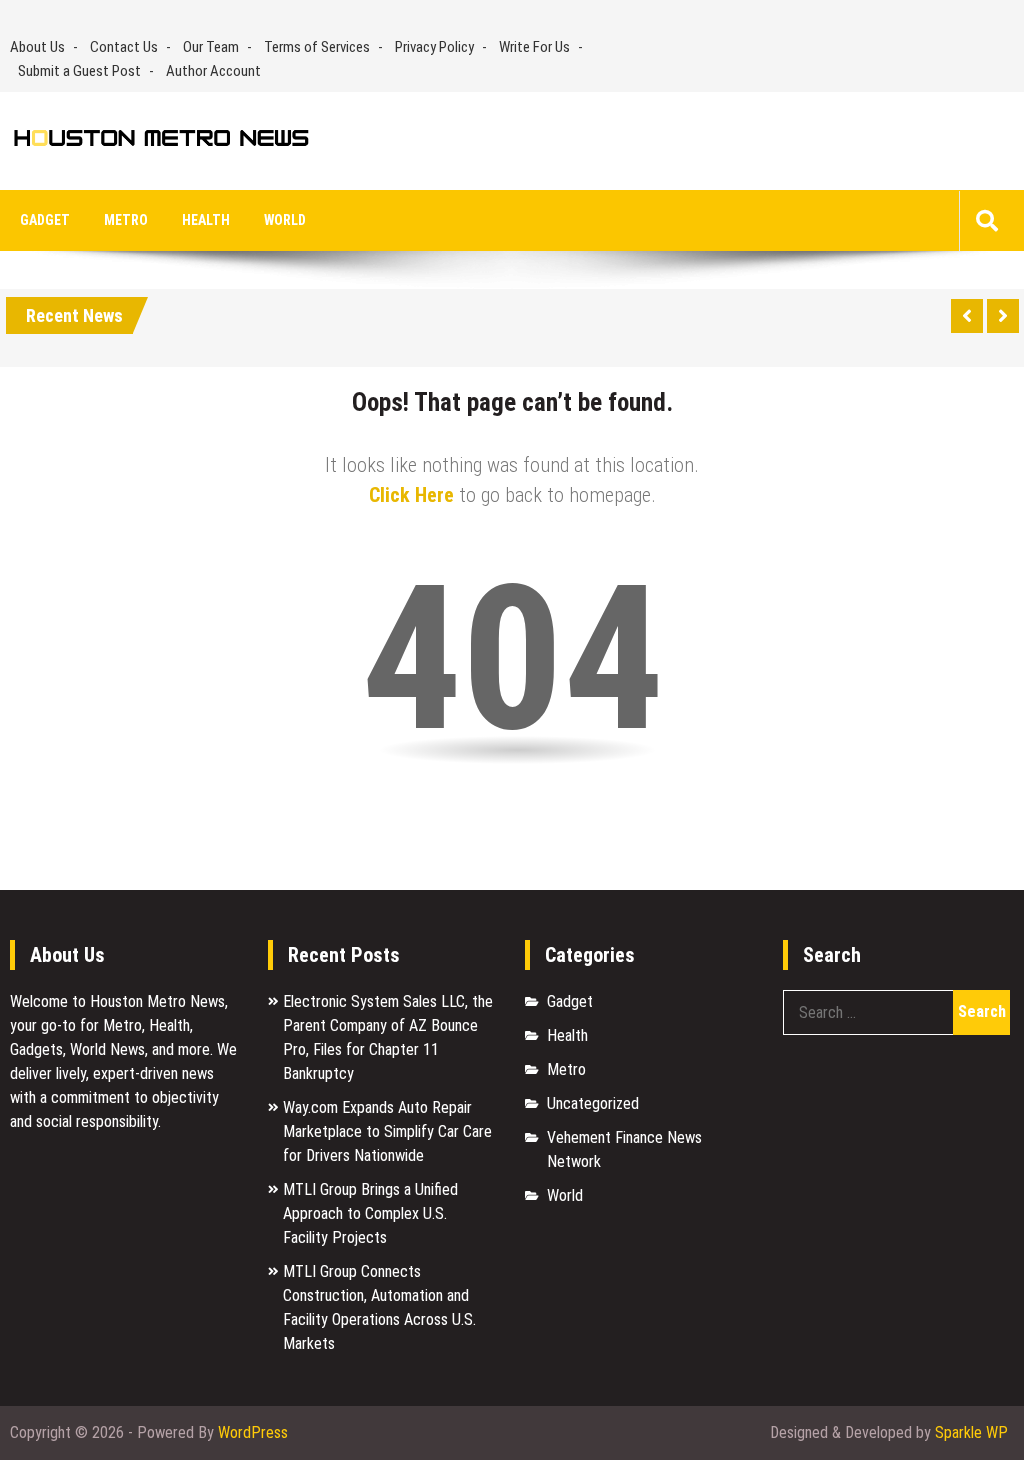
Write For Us (534, 47)
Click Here (411, 495)
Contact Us (124, 47)
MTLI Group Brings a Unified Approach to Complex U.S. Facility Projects (370, 1213)
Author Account (213, 71)
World (285, 220)
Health (206, 220)
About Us (37, 47)
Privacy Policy (434, 47)
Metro (126, 220)
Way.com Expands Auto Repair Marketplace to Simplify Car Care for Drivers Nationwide (387, 1131)
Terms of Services (317, 47)
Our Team (211, 47)
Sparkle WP (971, 1432)
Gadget (45, 220)
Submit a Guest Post (79, 71)
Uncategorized (593, 1103)
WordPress (253, 1432)
